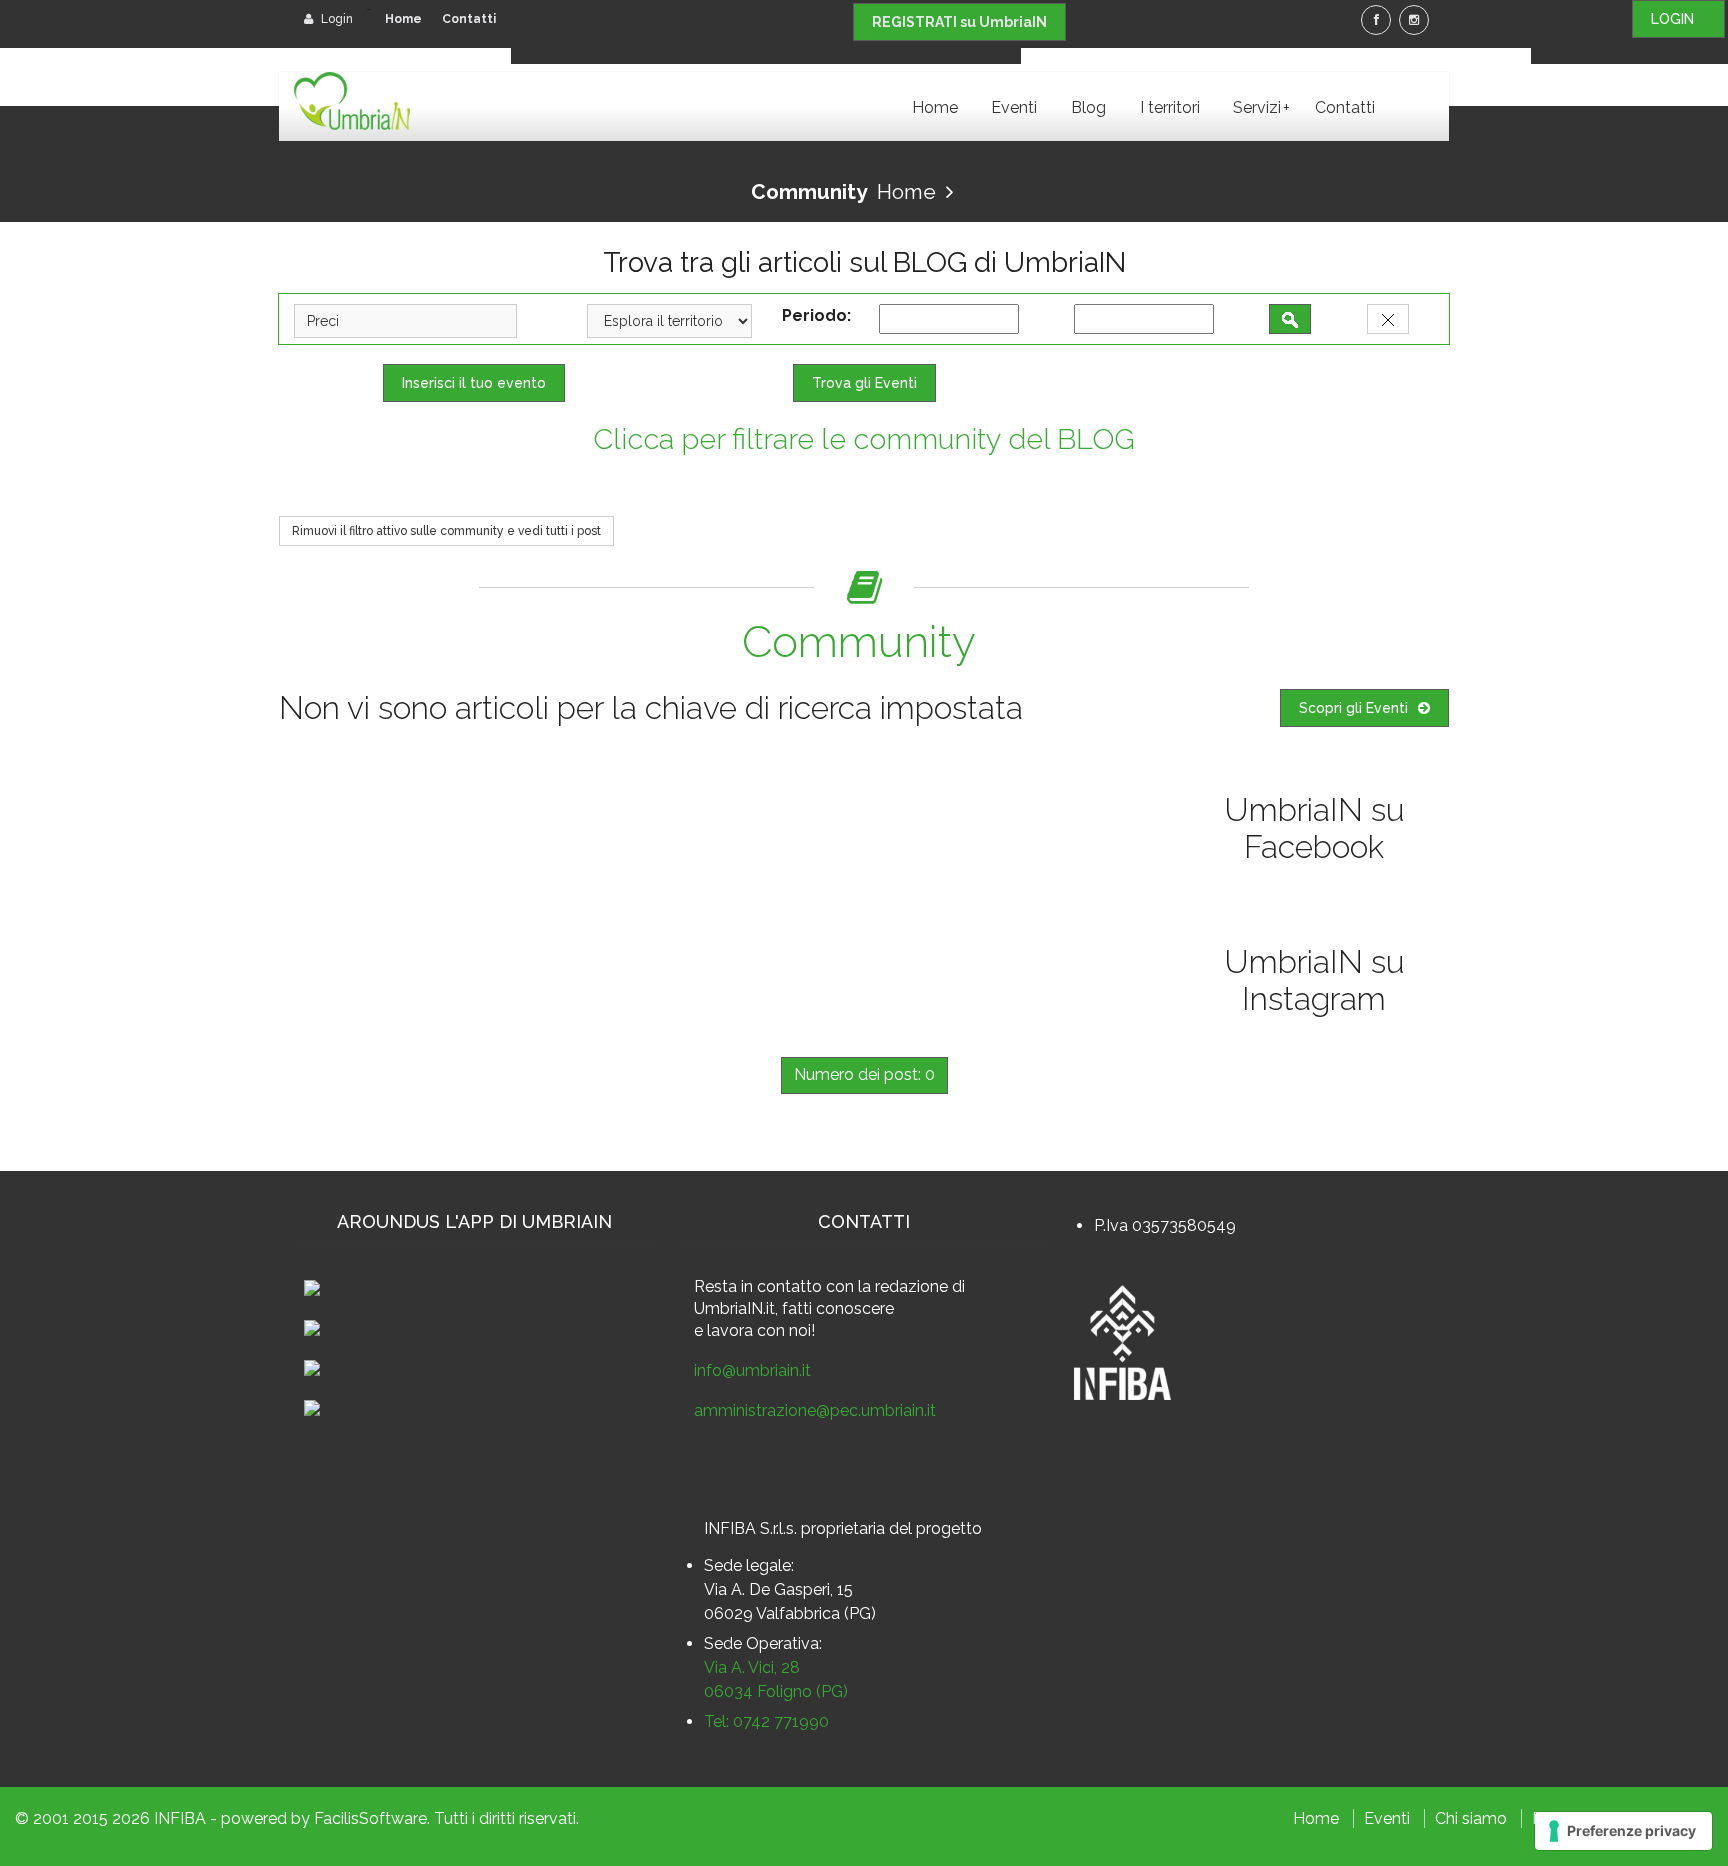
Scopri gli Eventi (1353, 708)
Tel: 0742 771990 (766, 1721)
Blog (1088, 107)
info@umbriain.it (752, 1370)
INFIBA (180, 1818)
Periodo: (820, 315)
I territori (1170, 107)
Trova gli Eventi (864, 383)
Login (335, 19)
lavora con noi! (761, 1330)
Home (403, 19)
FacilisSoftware (370, 1818)
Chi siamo (1471, 1818)
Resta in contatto (758, 1286)
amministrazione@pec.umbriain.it (815, 1410)
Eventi (1014, 107)
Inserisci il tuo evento (474, 383)
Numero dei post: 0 (864, 1074)
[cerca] (1290, 319)
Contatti (469, 19)
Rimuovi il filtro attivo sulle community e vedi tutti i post (446, 531)
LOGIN (1678, 19)
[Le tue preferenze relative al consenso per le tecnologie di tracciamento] (1623, 1831)
